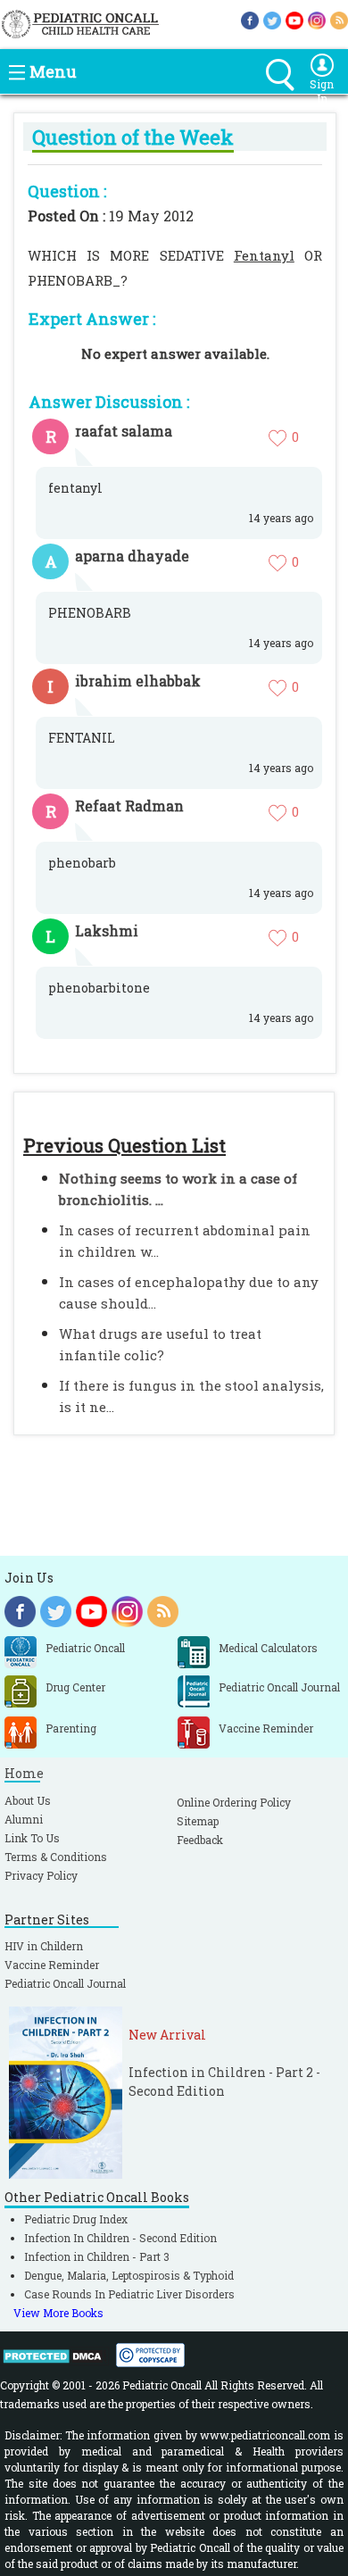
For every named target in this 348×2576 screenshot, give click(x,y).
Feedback (200, 1840)
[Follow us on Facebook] (250, 19)
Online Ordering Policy (234, 1802)
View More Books (58, 2313)
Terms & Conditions (56, 1857)
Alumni (24, 1819)
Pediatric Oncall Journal (65, 1983)
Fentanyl (264, 255)
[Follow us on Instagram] (317, 19)
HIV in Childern (44, 1946)
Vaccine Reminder (52, 1965)
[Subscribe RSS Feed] (339, 19)
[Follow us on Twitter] (272, 19)
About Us (28, 1800)
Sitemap (198, 1821)
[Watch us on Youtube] (294, 19)
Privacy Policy (41, 1875)
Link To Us (32, 1838)
